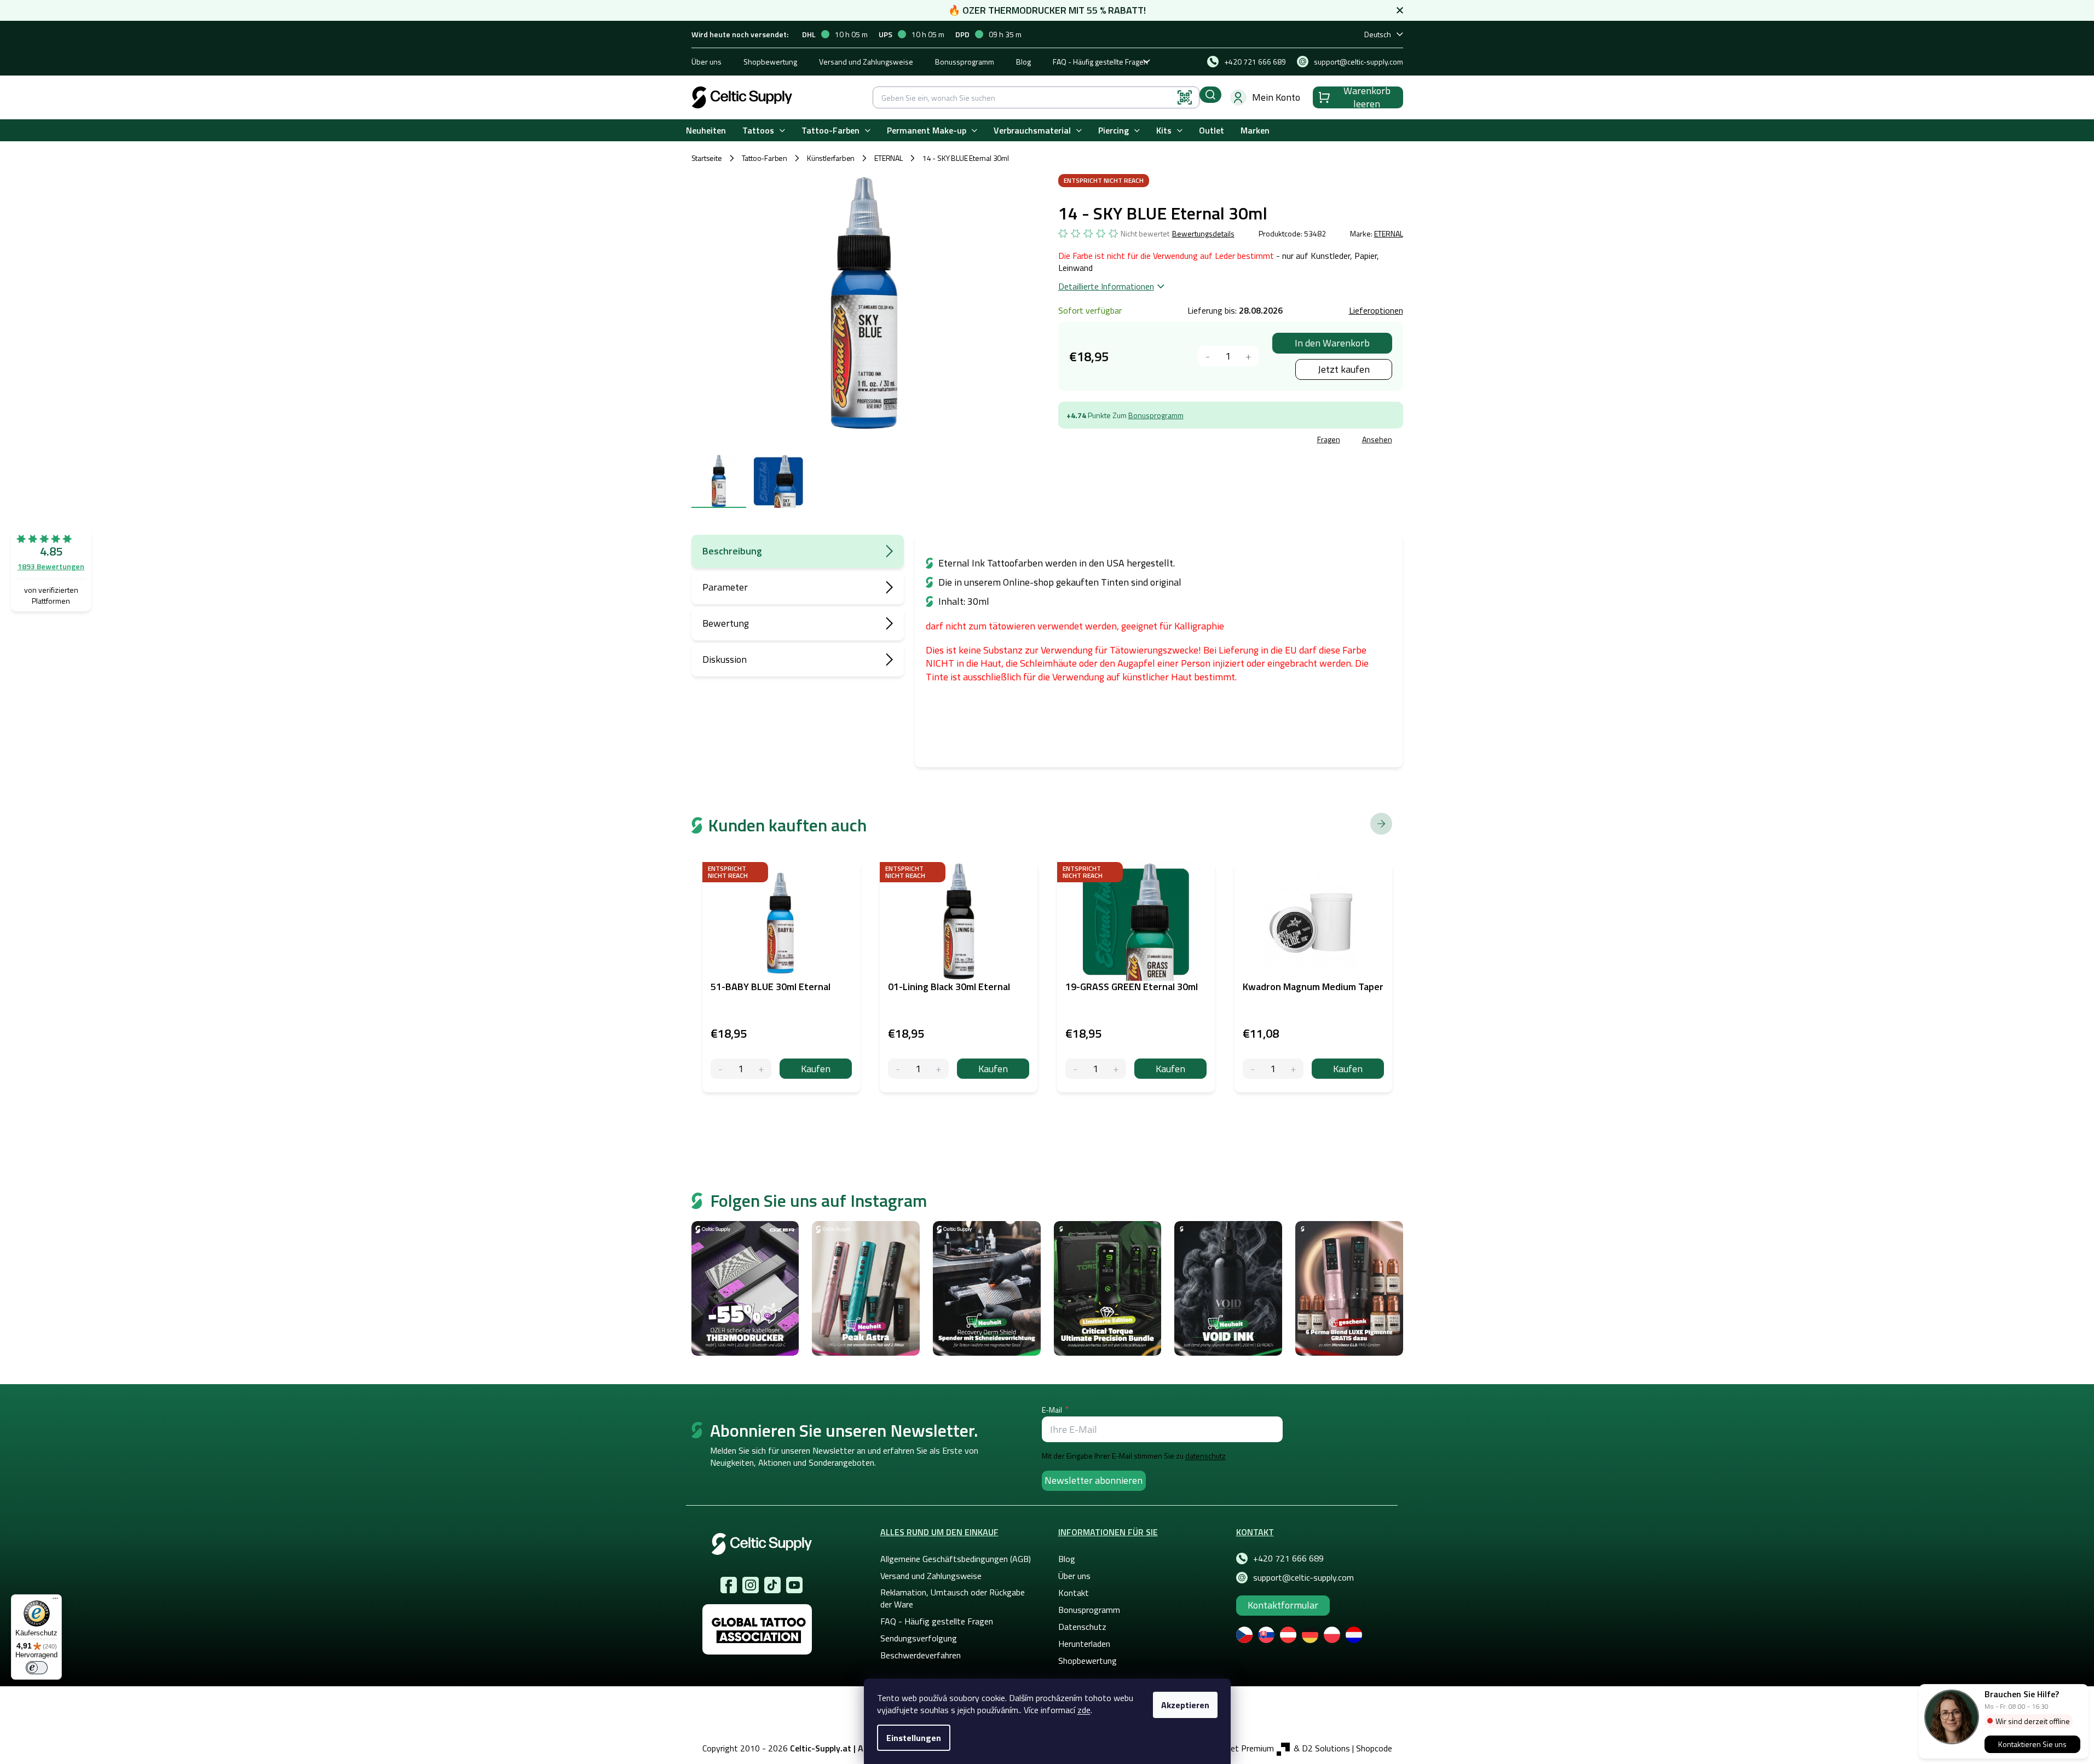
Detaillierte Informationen (1106, 286)
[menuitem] (706, 131)
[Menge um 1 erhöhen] (1248, 356)
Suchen (1210, 95)
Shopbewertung (770, 62)
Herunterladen (1084, 1644)
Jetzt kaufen (1344, 369)
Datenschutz (1082, 1627)
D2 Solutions (1326, 1748)
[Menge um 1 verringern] (1208, 356)
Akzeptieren (1185, 1705)
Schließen (1141, 441)
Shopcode (1374, 1748)
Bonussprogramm (965, 62)
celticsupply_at (751, 1585)
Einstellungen (914, 1738)
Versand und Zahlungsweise (866, 62)
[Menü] (55, 1601)
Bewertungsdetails (1203, 234)
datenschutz (1205, 1456)
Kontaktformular (1283, 1605)
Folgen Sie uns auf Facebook (729, 1585)
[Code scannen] (1185, 97)
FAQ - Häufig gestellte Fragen (1100, 62)
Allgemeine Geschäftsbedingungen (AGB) (956, 1559)
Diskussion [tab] (725, 659)
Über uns (706, 62)
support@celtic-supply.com (1303, 1577)
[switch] (37, 1668)
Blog (1023, 62)
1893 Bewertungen (51, 566)
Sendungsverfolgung (919, 1638)
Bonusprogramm (1156, 415)
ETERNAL (1389, 233)
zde (1084, 1710)
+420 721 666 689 (1288, 1558)
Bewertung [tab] (726, 623)
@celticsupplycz (772, 1585)
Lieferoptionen (1376, 310)
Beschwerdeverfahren (921, 1655)
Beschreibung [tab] (732, 551)
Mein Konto (1276, 97)
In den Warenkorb (1332, 343)
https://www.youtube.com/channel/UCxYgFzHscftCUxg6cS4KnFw (794, 1585)
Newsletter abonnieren (1094, 1480)
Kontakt (1074, 1593)
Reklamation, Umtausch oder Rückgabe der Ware (953, 1598)
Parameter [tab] (725, 587)
